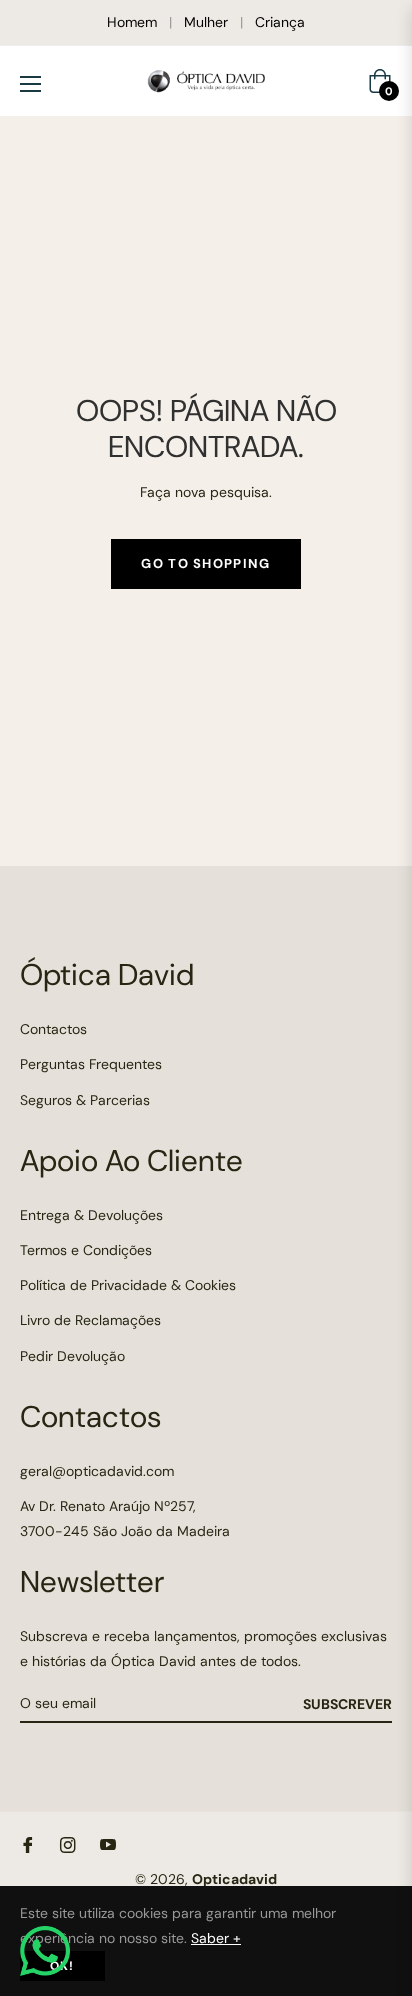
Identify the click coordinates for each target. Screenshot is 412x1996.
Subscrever (347, 1704)
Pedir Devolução (72, 1356)
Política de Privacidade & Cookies (128, 1285)
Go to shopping (205, 563)
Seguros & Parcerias (85, 1100)
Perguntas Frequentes (91, 1064)
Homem (132, 22)
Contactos (53, 1029)
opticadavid (234, 1879)
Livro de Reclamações (90, 1320)
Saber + (216, 1938)
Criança (280, 22)
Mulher (206, 22)
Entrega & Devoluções (91, 1215)
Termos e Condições (86, 1250)
